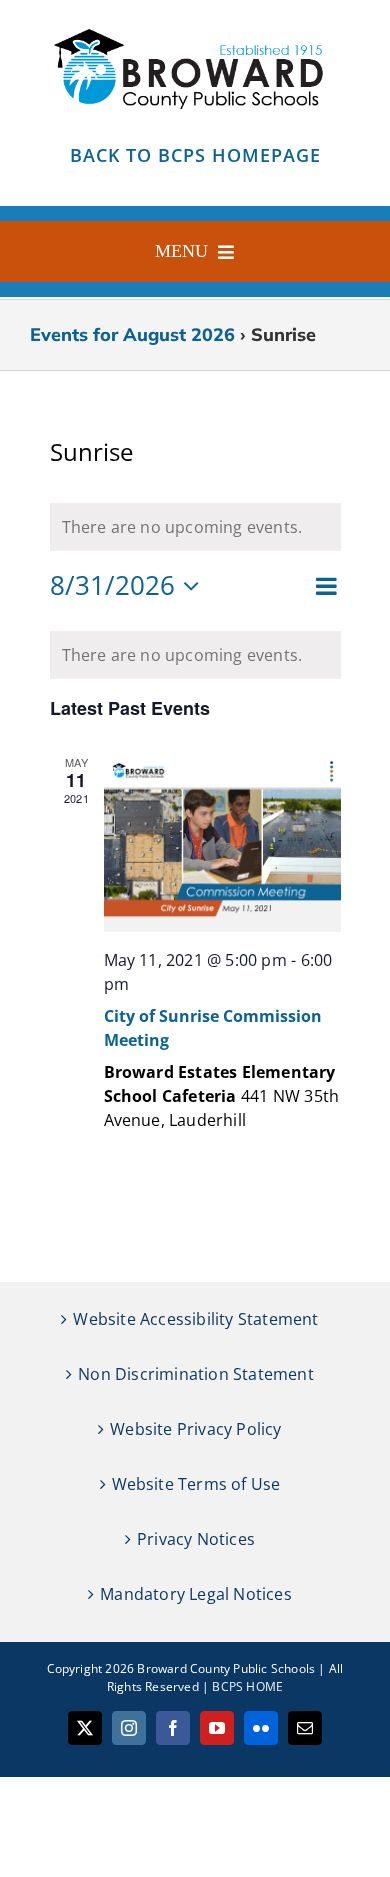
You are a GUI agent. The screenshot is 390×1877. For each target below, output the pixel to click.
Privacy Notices (196, 1539)
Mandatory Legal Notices (196, 1594)
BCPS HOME (247, 1686)
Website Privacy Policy (195, 1429)
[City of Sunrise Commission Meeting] (222, 843)
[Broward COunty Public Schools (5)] (195, 27)
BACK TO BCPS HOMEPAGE (195, 155)
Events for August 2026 (132, 334)
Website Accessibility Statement (195, 1319)
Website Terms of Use (196, 1484)
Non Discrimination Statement (196, 1374)
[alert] (195, 655)
